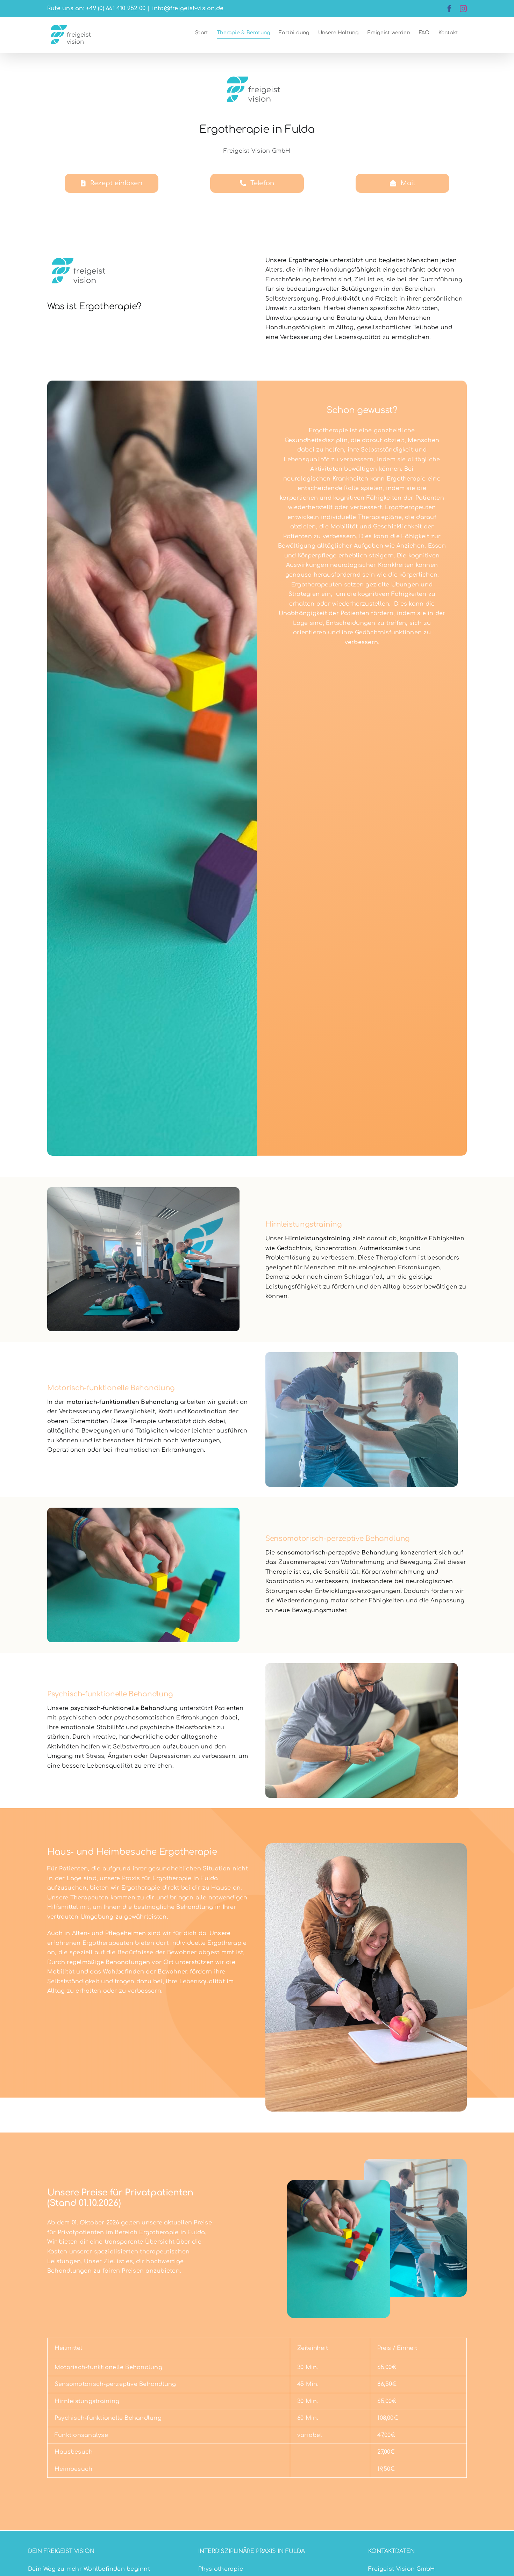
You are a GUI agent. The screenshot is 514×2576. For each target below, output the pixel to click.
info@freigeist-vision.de (188, 8)
